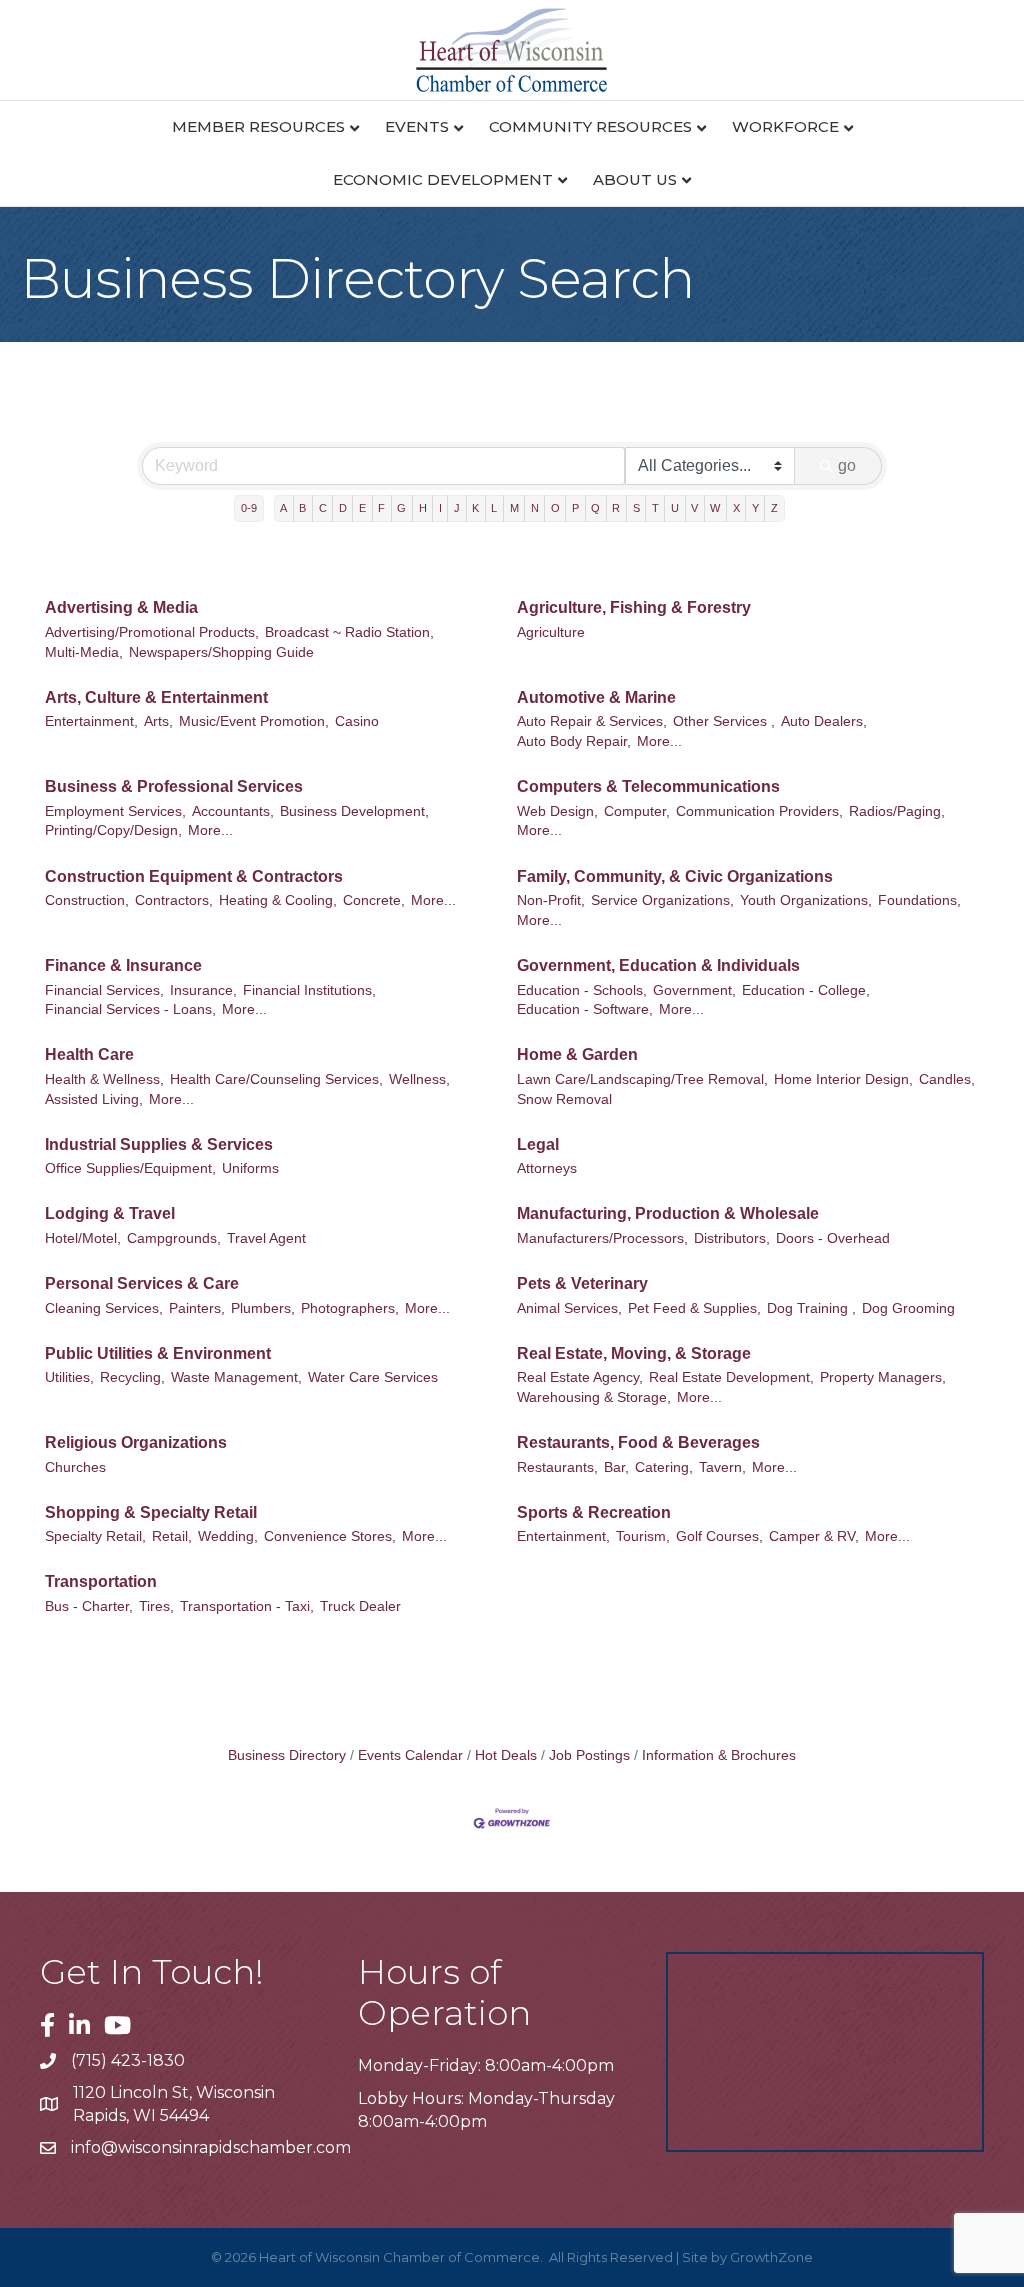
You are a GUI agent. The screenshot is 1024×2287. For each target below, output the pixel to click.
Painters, (197, 1308)
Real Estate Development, (731, 1377)
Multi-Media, (84, 652)
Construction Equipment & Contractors (194, 876)
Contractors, (174, 900)
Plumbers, (263, 1308)
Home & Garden (577, 1054)
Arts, (158, 721)
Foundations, (919, 900)
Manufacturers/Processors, (602, 1238)
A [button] (283, 508)
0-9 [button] (249, 508)
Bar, (616, 1467)
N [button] (535, 508)
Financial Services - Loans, (130, 1009)
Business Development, (354, 811)
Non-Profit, (551, 900)
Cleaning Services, (104, 1308)
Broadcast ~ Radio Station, (349, 632)
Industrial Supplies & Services (159, 1144)
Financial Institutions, (309, 990)
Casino (357, 721)
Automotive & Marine (596, 697)
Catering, (664, 1467)
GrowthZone (771, 2257)
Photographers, (350, 1308)
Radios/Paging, (897, 811)
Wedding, (228, 1536)
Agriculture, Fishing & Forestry (634, 607)
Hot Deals (506, 1755)
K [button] (475, 508)
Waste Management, (236, 1377)
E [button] (362, 508)
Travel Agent (266, 1238)
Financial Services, (104, 990)
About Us (635, 179)
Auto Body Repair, (574, 741)
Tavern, (722, 1467)
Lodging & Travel (110, 1213)
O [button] (555, 508)
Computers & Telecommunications (648, 786)
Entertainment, (91, 721)
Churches (75, 1467)
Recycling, (132, 1377)
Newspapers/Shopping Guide (221, 652)
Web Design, (557, 811)
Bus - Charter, (89, 1606)
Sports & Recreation (594, 1512)
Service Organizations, (662, 900)
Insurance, (203, 990)
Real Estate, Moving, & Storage (634, 1353)
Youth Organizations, (806, 900)
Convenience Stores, (330, 1536)
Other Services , (724, 721)
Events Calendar (410, 1755)
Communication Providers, (759, 811)
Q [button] (595, 508)
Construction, (87, 900)
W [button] (715, 508)
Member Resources (258, 126)
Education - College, (806, 990)
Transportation (101, 1581)
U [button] (675, 508)
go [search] (847, 465)
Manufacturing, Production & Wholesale (668, 1213)
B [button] (302, 508)
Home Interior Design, (843, 1079)
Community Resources (590, 126)
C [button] (323, 508)
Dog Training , (811, 1308)
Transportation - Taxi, (247, 1606)
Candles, (947, 1079)
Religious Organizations (136, 1442)
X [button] (736, 508)
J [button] (457, 508)
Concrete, (374, 900)
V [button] (694, 508)
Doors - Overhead (833, 1238)
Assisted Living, (94, 1099)
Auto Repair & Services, (592, 721)
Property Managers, (883, 1377)
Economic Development (443, 179)
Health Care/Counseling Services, (276, 1079)
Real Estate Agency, (580, 1377)
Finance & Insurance (123, 965)
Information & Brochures (719, 1755)
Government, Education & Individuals (658, 965)
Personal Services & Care (142, 1283)
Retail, (172, 1536)
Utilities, (69, 1377)
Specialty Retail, (95, 1536)
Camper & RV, (814, 1536)
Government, (694, 990)
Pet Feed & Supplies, (694, 1308)
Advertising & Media (121, 607)
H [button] (423, 508)
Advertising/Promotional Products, (152, 632)
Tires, (156, 1606)
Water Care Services (373, 1377)
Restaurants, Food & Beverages (638, 1442)
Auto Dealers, (824, 721)
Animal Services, (569, 1308)
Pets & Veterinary (582, 1283)
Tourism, (643, 1536)
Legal (538, 1144)
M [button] (514, 508)
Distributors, (732, 1238)
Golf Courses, (719, 1536)
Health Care (89, 1054)
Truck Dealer (360, 1606)
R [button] (616, 508)
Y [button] (755, 508)
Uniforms (250, 1168)
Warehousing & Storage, (594, 1397)
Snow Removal (564, 1099)
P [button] (575, 508)
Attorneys (547, 1168)
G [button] (401, 508)
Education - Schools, (582, 990)
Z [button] (774, 508)
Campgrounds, (174, 1238)
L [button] (494, 508)
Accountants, (233, 811)
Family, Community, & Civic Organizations (675, 876)
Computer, (637, 811)
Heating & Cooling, (278, 900)
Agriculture (551, 632)
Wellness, (419, 1079)
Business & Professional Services (174, 786)
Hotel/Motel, (83, 1238)
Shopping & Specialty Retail (151, 1512)
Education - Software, (585, 1009)
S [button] (636, 508)
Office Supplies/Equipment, (130, 1168)
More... (659, 741)
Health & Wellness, (104, 1079)
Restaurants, (557, 1467)
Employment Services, (115, 811)
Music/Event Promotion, (254, 721)
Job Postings (589, 1755)
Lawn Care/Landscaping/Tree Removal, (642, 1079)
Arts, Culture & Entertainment (156, 697)
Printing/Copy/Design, (113, 830)
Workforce (785, 126)
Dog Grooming (908, 1308)
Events (417, 126)
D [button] (343, 508)
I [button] (440, 508)
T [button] (655, 508)
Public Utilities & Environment (158, 1353)
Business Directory (287, 1755)
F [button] (381, 508)
